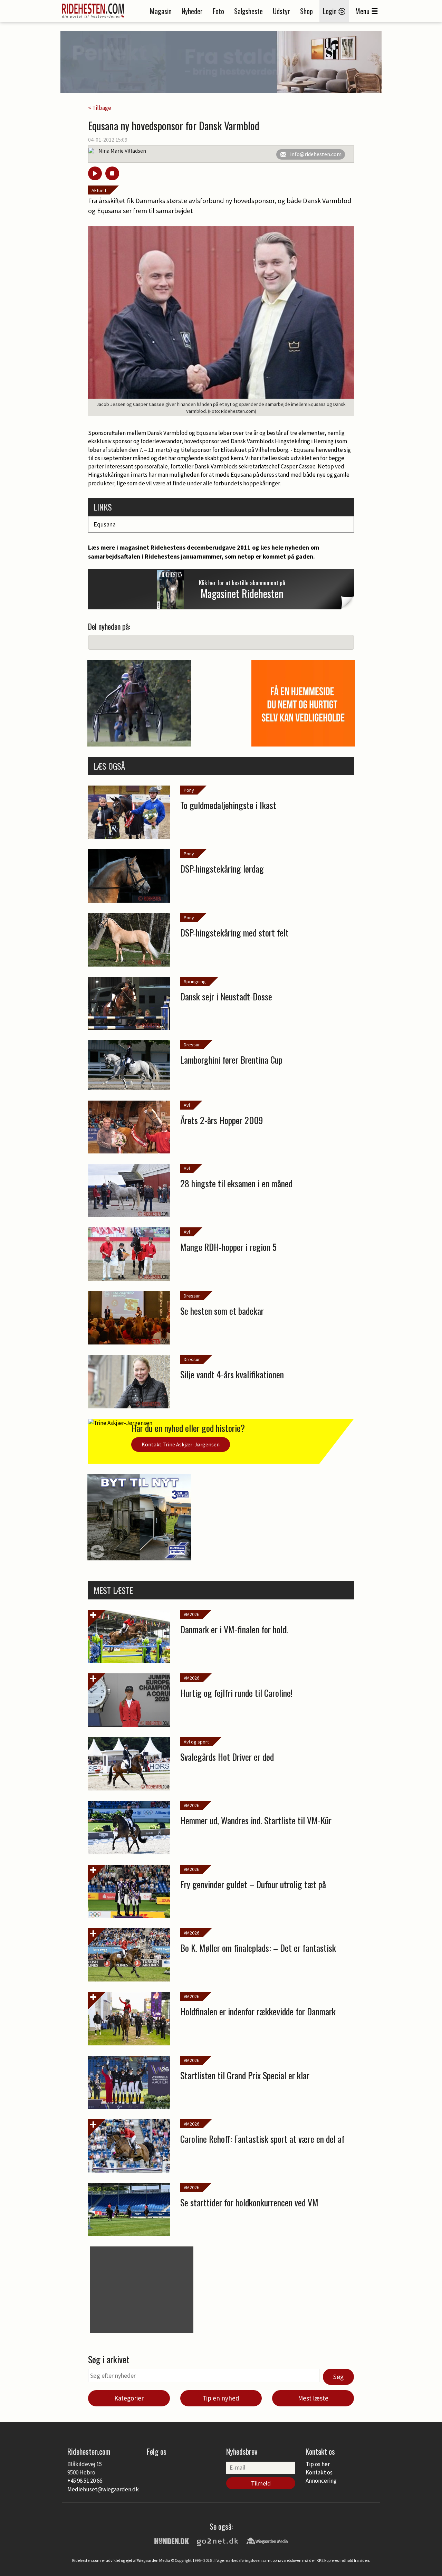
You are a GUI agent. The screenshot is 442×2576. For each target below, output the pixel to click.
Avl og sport (196, 1742)
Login (331, 11)
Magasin (161, 11)
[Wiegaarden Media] (267, 2540)
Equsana (105, 524)
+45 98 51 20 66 (85, 2481)
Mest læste (313, 2398)
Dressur (192, 1045)
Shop (306, 11)
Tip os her (318, 2464)
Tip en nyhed (221, 2398)
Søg (338, 2377)
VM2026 (191, 1614)
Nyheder (192, 11)
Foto (218, 11)
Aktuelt (99, 190)
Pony (189, 790)
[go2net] (218, 2540)
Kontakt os (319, 2472)
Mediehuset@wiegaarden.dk (103, 2489)
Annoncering (321, 2481)
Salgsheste (248, 11)
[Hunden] (172, 2540)
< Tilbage (100, 108)
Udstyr (281, 11)
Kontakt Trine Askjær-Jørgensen (181, 1444)
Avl (187, 1105)
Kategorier (129, 2398)
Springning (195, 981)
